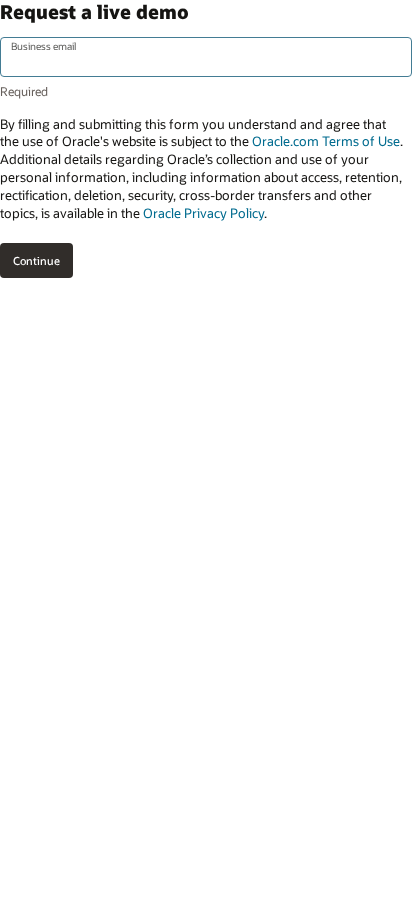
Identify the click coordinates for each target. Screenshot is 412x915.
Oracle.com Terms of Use (326, 141)
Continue (36, 260)
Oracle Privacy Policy (203, 213)
